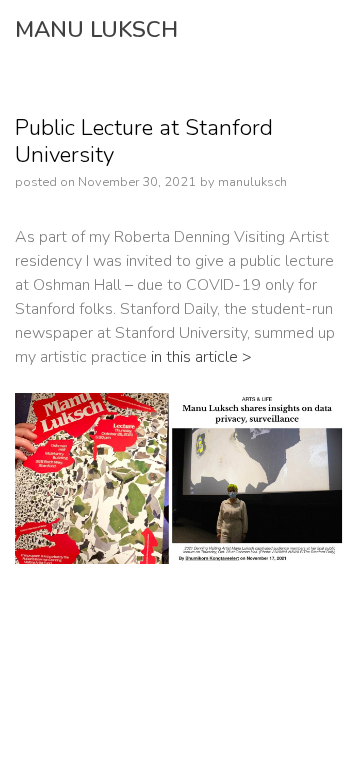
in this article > (199, 357)
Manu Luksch (96, 29)
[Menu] (293, 30)
